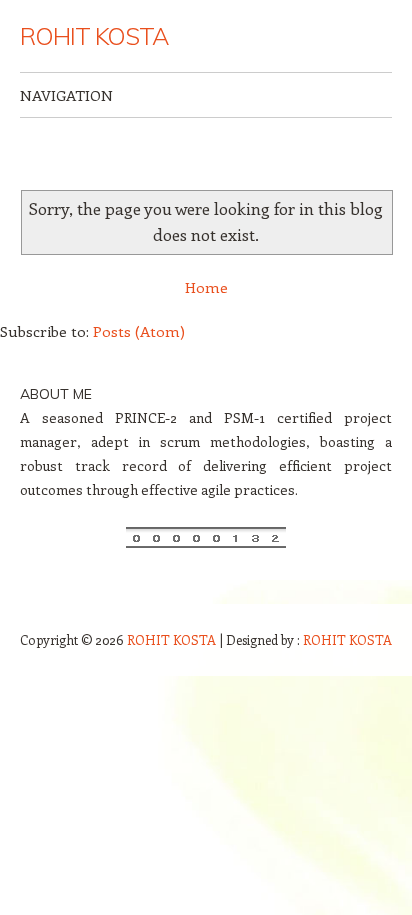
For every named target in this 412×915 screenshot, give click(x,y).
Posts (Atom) (139, 331)
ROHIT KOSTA (94, 36)
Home (206, 287)
